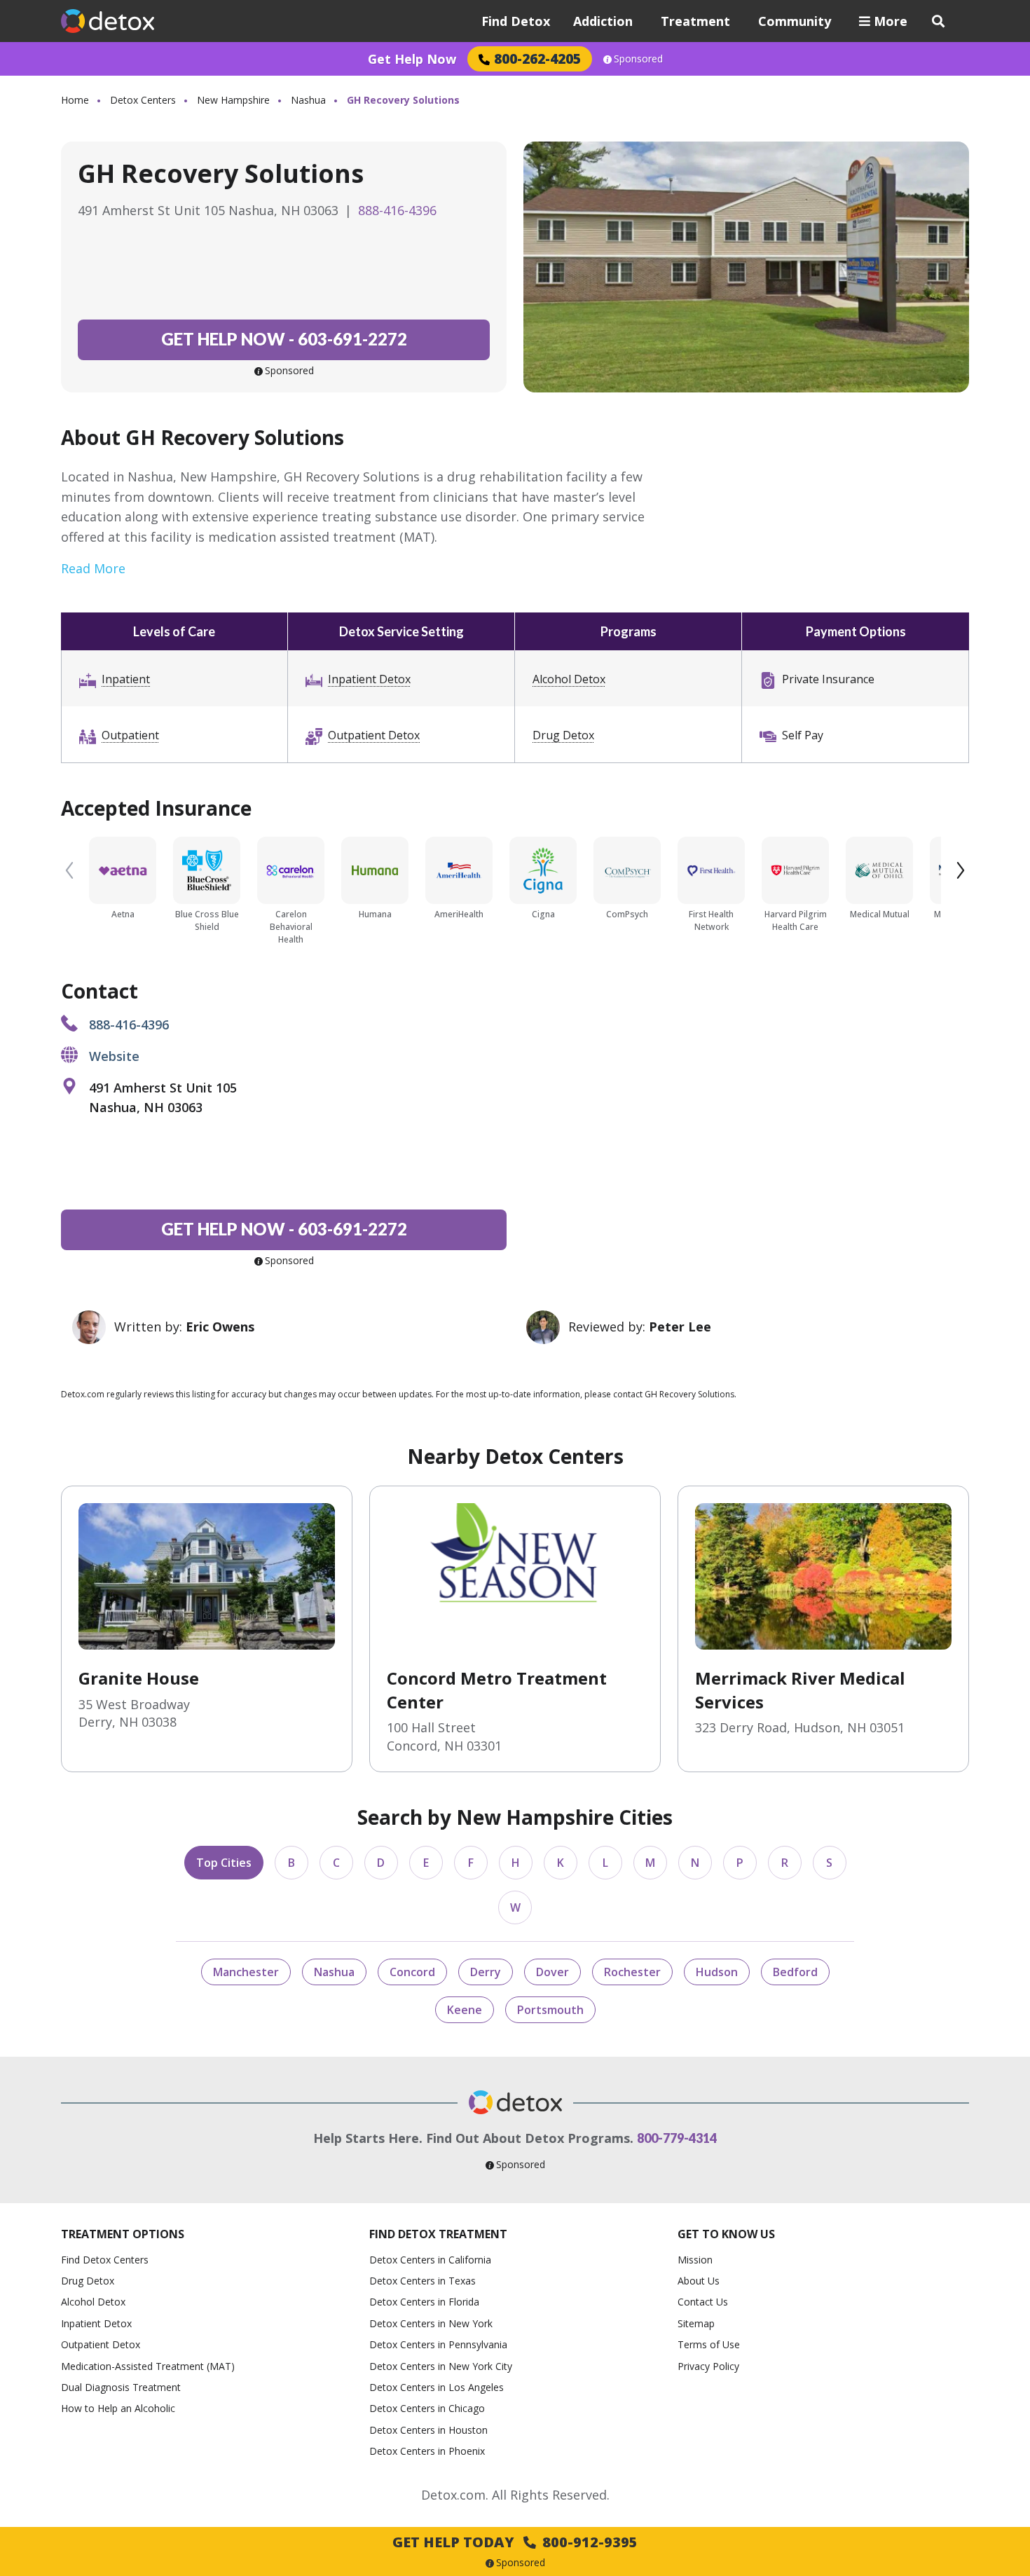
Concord (412, 1972)
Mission (695, 2260)
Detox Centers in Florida (424, 2302)
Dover (552, 1972)
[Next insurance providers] (961, 870)
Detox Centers (143, 100)
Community (795, 21)
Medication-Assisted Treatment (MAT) (148, 2366)
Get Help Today (515, 2542)
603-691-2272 (284, 339)
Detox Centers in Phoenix (427, 2451)
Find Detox (516, 21)
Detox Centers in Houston (428, 2430)
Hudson (717, 1972)
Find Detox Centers (105, 2260)
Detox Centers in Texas (423, 2281)
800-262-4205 (537, 59)
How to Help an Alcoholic (118, 2408)
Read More (93, 568)
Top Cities (224, 1863)
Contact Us (703, 2302)
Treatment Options (123, 2234)
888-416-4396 (397, 210)
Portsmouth (550, 2010)
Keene (465, 2010)
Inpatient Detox (369, 679)
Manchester (246, 1972)
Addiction (603, 21)
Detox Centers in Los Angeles (437, 2387)
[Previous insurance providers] (69, 870)
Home (75, 100)
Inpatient (126, 679)
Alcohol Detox (569, 679)
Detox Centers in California (430, 2260)
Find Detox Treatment (438, 2234)
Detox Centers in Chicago (427, 2408)
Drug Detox (563, 735)
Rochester (632, 1972)
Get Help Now (412, 59)
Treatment (695, 21)
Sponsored (638, 59)
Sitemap (696, 2323)
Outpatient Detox (374, 735)
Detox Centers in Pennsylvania (438, 2344)
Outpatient (130, 735)
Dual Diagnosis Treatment (121, 2387)
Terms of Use (709, 2344)
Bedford (795, 1972)
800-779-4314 (677, 2138)
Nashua (308, 100)
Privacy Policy (708, 2366)
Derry (486, 1972)
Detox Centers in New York (431, 2323)
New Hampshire (233, 100)
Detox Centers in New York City (441, 2366)
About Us (699, 2281)
